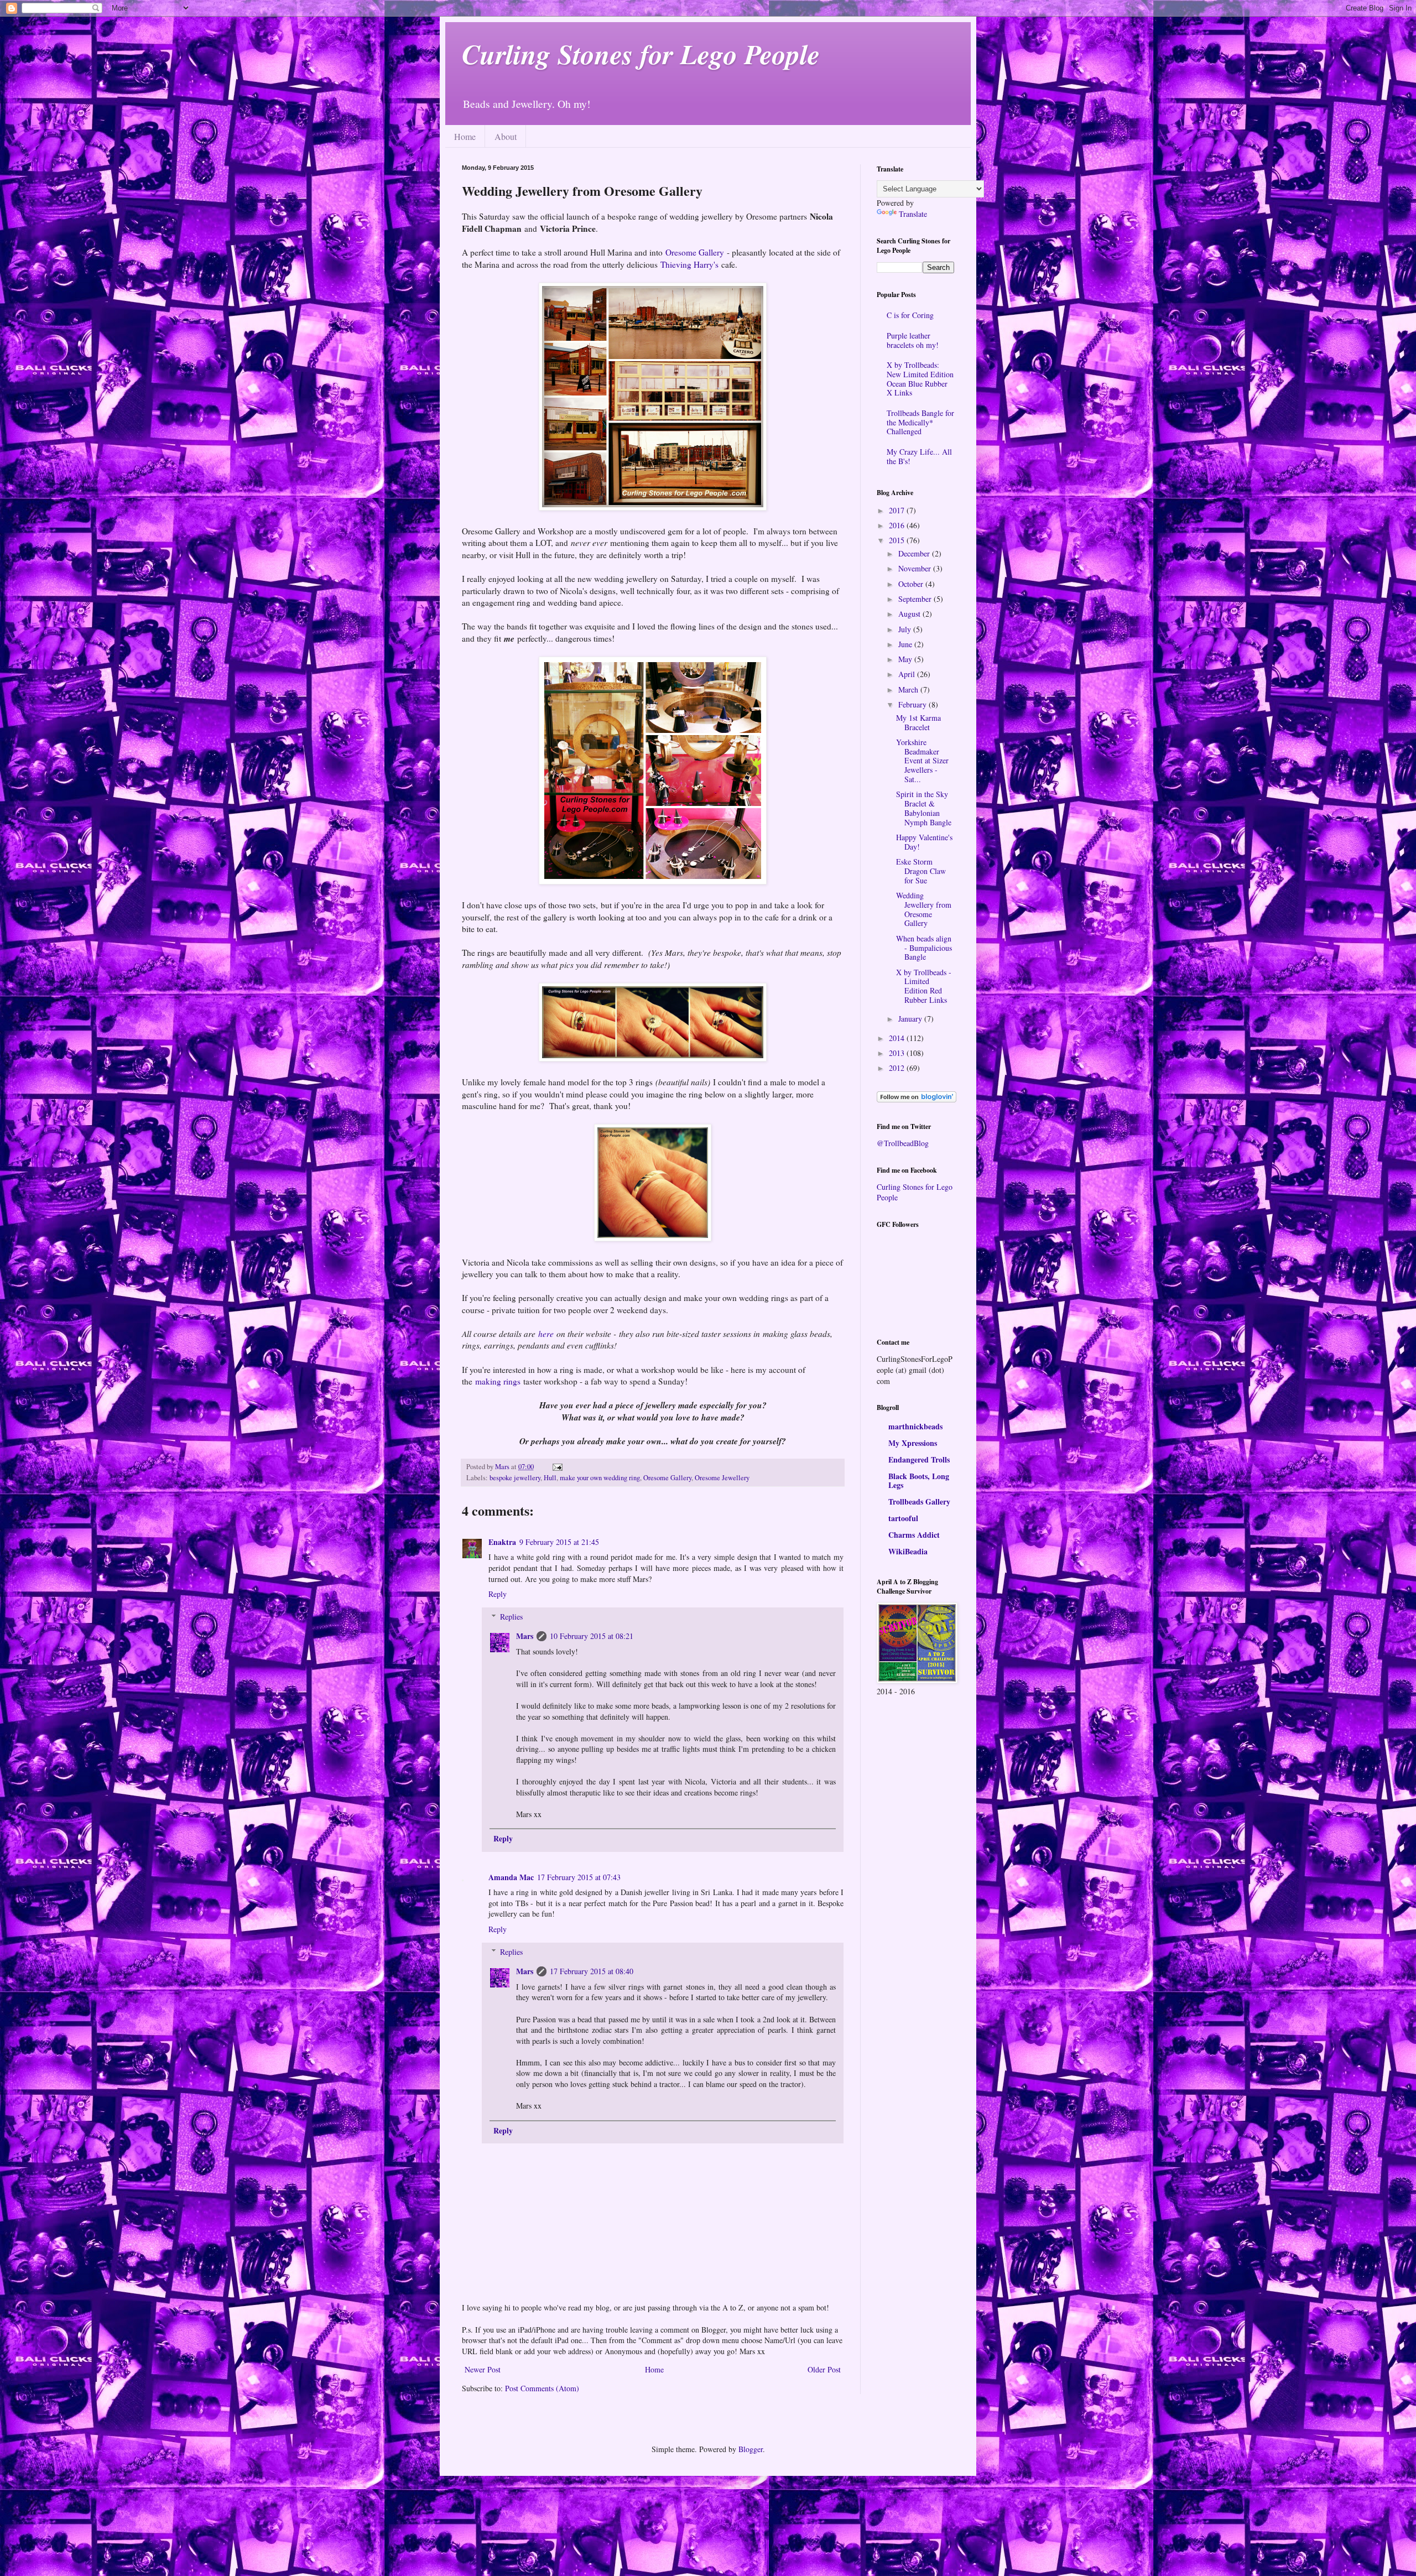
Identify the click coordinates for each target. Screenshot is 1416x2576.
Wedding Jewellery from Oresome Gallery (924, 909)
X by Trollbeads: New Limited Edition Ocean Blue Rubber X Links (920, 379)
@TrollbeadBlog (903, 1143)
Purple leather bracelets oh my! (913, 340)
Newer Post (483, 2369)
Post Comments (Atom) (542, 2388)
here (546, 1334)
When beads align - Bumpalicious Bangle (924, 948)
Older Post (824, 2369)
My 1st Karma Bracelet (918, 722)
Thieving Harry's (689, 264)
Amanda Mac (511, 1877)
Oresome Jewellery (722, 1478)
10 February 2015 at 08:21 (592, 1636)
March (909, 689)
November (916, 568)
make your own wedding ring (600, 1478)
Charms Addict (914, 1535)
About (506, 136)
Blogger (751, 2449)
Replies (511, 1617)
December (915, 553)
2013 (898, 1053)
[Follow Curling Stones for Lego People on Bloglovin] (917, 1099)
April (908, 674)
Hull (550, 1478)
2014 (898, 1038)
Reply (498, 1594)
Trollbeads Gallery (919, 1502)
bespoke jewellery (515, 1478)
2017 (898, 510)
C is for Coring (910, 315)
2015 (898, 540)
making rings (498, 1381)
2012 (898, 1068)
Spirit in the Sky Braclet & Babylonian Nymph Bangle (924, 808)
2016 (898, 525)
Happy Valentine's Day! (924, 842)
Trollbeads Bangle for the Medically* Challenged (920, 422)
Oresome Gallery (695, 252)
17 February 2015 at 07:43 (579, 1877)
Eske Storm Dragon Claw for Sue (921, 871)
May (906, 659)
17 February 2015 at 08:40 (592, 1971)
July (906, 629)
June (906, 644)
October (912, 584)
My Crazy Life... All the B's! (919, 456)
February (913, 704)
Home (465, 136)
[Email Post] (557, 1467)
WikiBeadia (908, 1551)
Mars (525, 1636)
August (910, 614)
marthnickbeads (915, 1426)
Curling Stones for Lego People (641, 54)
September (916, 599)
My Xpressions (913, 1443)
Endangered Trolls (919, 1459)
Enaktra (502, 1542)
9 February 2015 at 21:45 (559, 1542)
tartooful (903, 1518)
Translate (913, 214)
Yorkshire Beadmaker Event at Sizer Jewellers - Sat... (922, 761)
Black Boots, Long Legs (919, 1480)
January (911, 1019)
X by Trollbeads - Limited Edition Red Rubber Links (924, 986)
